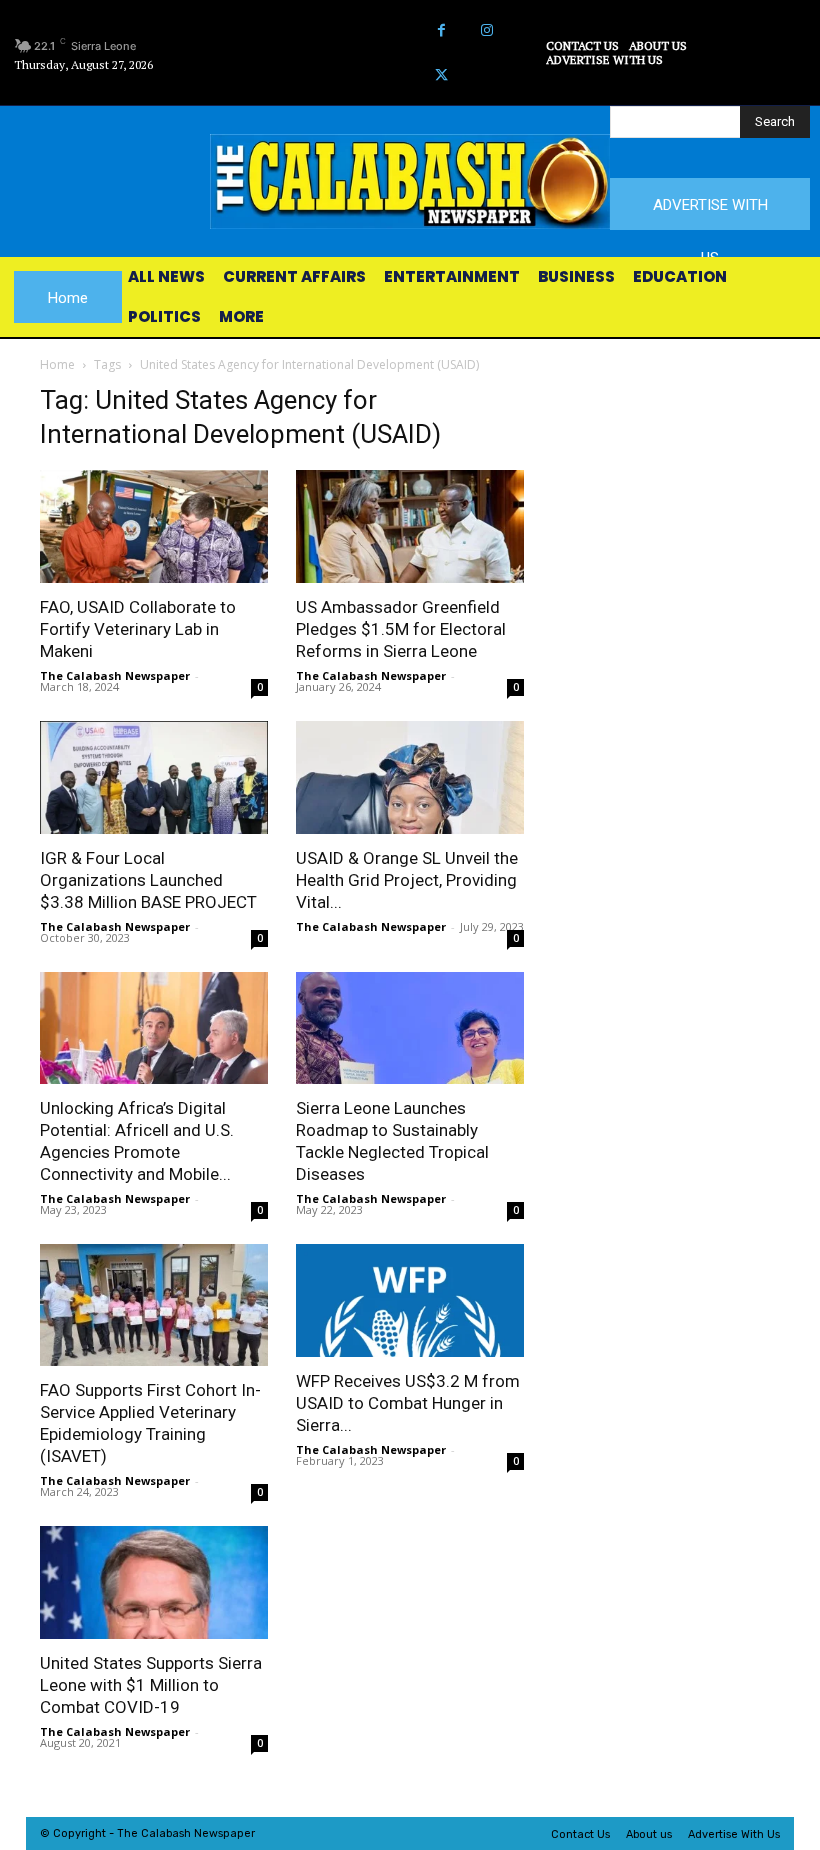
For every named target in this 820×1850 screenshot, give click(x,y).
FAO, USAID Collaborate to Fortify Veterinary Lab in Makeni (138, 629)
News (208, 1833)
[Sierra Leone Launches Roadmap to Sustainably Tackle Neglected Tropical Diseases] (410, 1028)
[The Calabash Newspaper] (410, 181)
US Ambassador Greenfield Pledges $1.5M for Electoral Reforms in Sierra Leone (401, 629)
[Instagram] (486, 30)
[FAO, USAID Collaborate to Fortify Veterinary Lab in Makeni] (154, 526)
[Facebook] (441, 30)
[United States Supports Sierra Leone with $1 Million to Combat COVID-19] (154, 1582)
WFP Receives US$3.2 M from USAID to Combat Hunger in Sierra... (408, 1403)
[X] (441, 75)
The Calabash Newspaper (115, 675)
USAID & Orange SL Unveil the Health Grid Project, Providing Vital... (407, 880)
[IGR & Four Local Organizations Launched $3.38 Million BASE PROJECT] (154, 777)
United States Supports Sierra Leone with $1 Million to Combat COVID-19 (151, 1685)
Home (57, 364)
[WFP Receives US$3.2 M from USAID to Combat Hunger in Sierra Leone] (410, 1300)
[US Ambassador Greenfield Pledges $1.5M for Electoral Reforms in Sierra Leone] (410, 526)
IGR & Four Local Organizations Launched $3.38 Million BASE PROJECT (148, 880)
